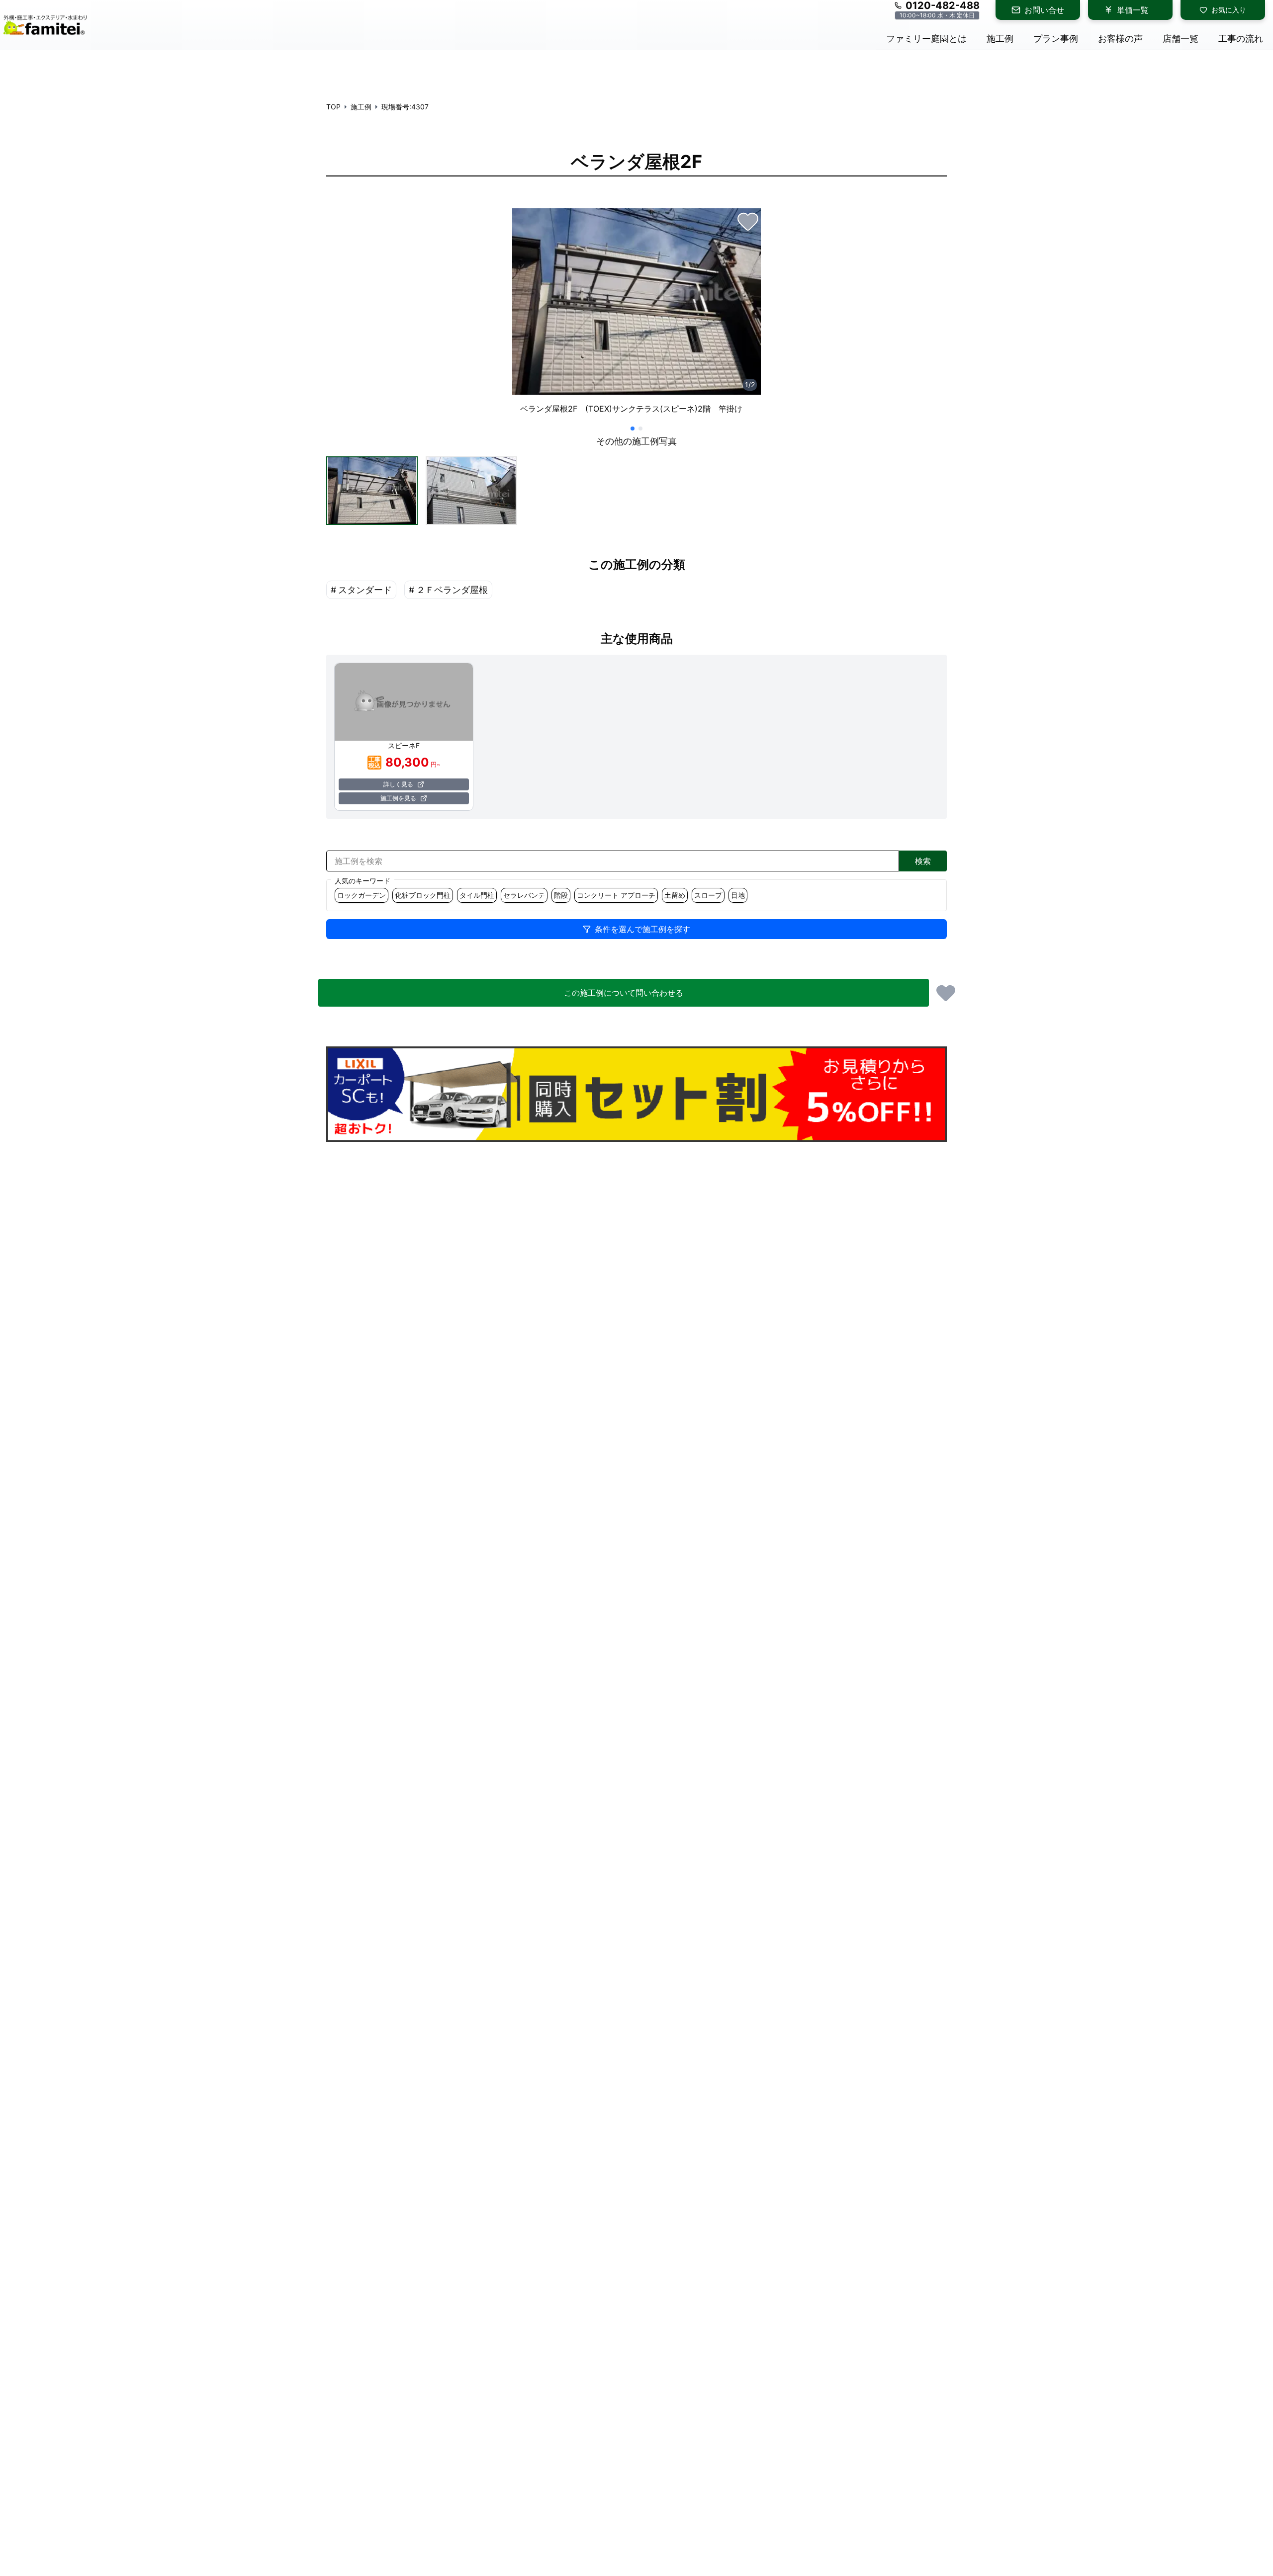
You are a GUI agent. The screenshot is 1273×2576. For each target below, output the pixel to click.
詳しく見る (398, 784)
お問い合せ (1044, 10)
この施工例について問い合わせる (624, 993)
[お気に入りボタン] (748, 221)
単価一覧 (1133, 10)
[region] (636, 315)
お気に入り (1229, 10)
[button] (372, 491)
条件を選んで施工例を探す (642, 929)
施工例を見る (398, 798)
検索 (923, 861)
